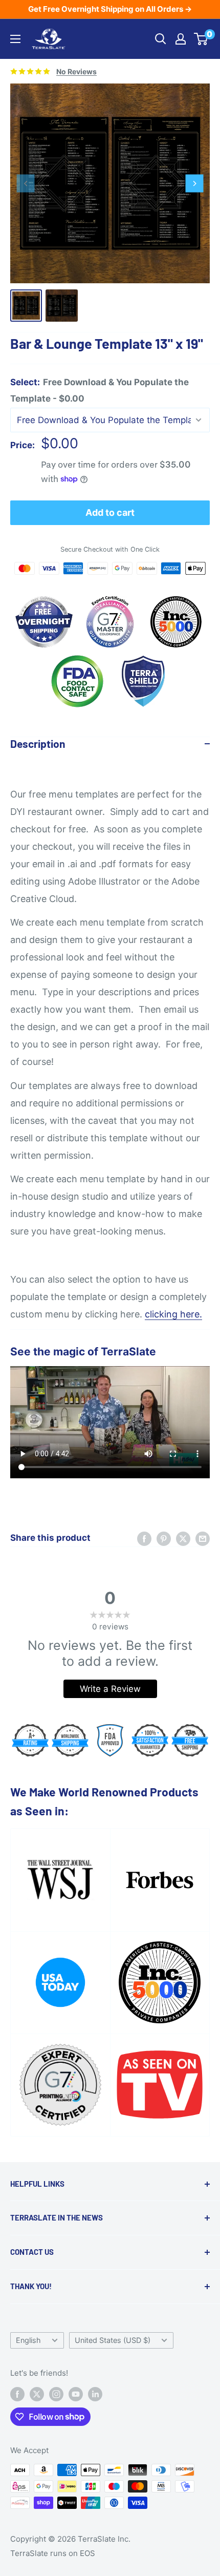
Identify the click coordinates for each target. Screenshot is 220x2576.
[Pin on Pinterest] (164, 1538)
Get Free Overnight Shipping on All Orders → (110, 9)
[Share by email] (203, 1538)
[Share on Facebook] (144, 1538)
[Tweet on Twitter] (183, 1538)
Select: (100, 390)
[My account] (181, 39)
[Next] (195, 184)
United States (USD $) (113, 2340)
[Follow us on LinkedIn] (95, 2394)
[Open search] (161, 39)
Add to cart (110, 512)
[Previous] (26, 184)
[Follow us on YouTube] (76, 2394)
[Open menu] (15, 39)
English (28, 2340)
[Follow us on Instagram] (56, 2394)
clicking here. (173, 1314)
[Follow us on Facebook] (17, 2394)
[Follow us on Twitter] (37, 2394)
